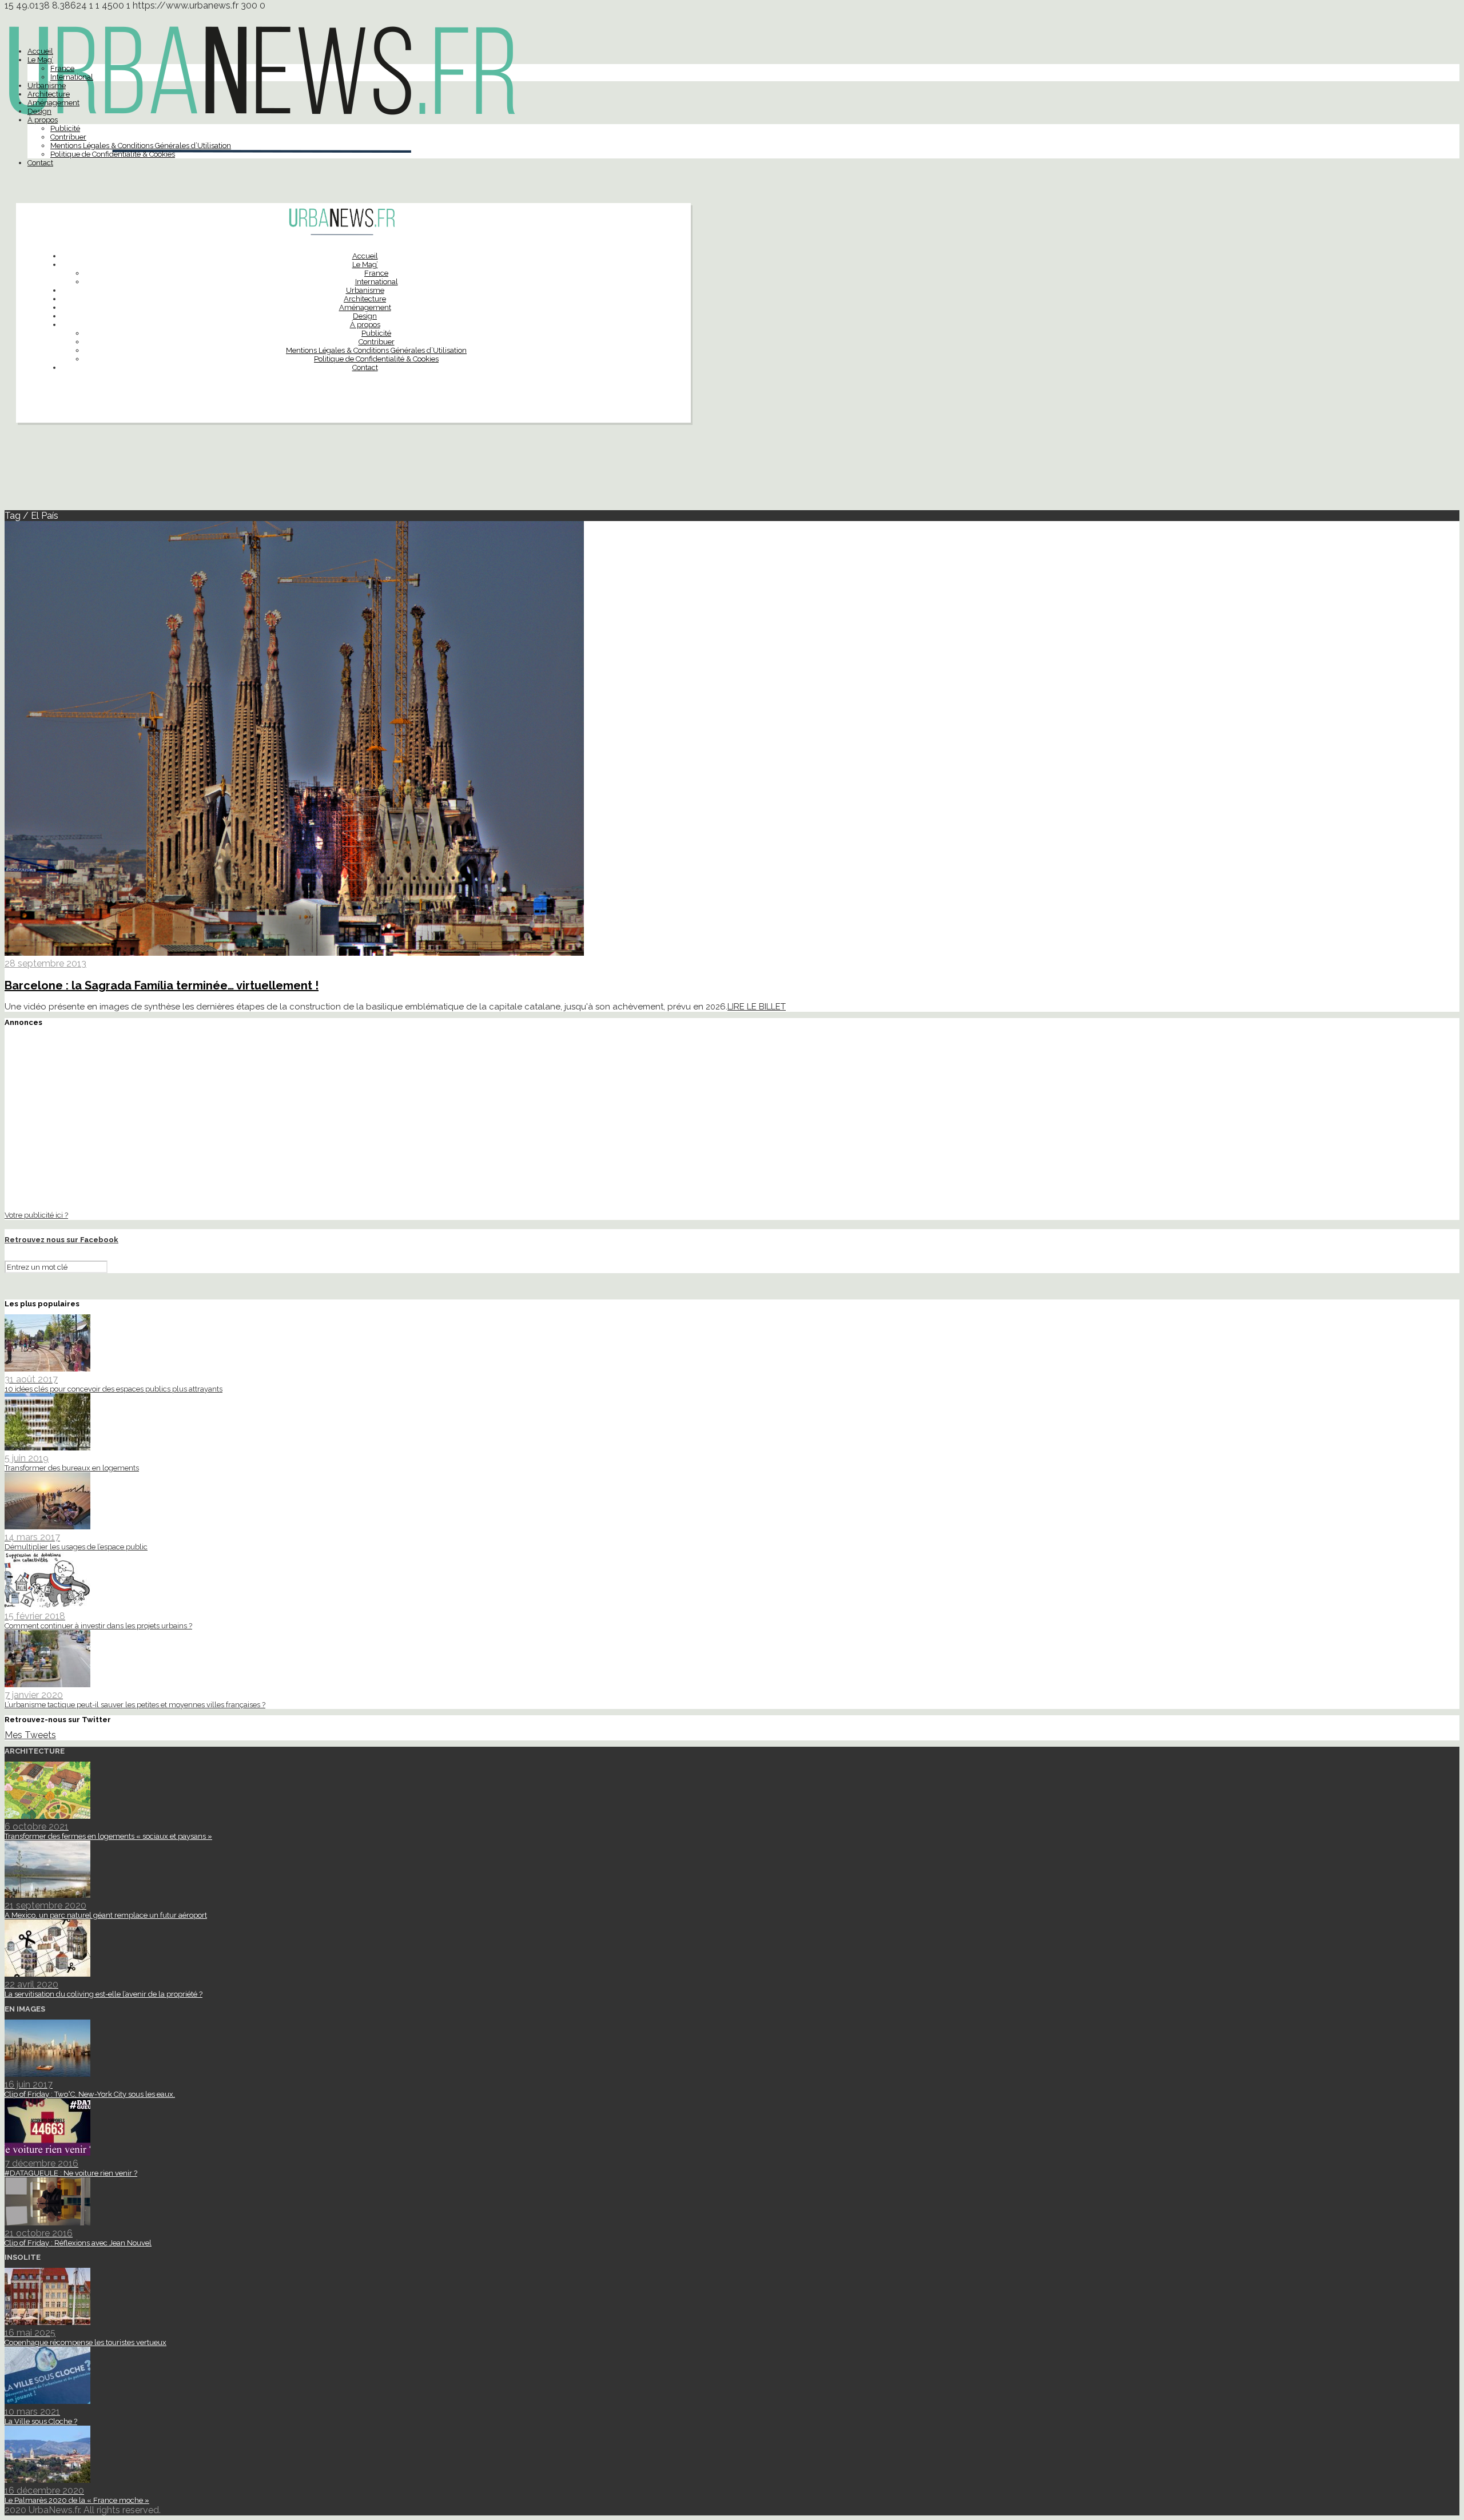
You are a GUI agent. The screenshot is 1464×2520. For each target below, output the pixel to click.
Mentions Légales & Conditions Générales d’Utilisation (141, 146)
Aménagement (53, 103)
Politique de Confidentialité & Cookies (113, 154)
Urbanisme (47, 86)
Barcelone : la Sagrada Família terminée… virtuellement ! (162, 985)
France (62, 68)
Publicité (65, 128)
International (72, 77)
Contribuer (68, 137)
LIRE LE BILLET (757, 1007)
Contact (40, 163)
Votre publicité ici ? (36, 1215)
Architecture (49, 94)
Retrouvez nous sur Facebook (61, 1240)
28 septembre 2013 (45, 963)
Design (39, 111)
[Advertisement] (732, 471)
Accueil (40, 51)
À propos (43, 120)
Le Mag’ (40, 60)
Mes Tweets (30, 1735)
